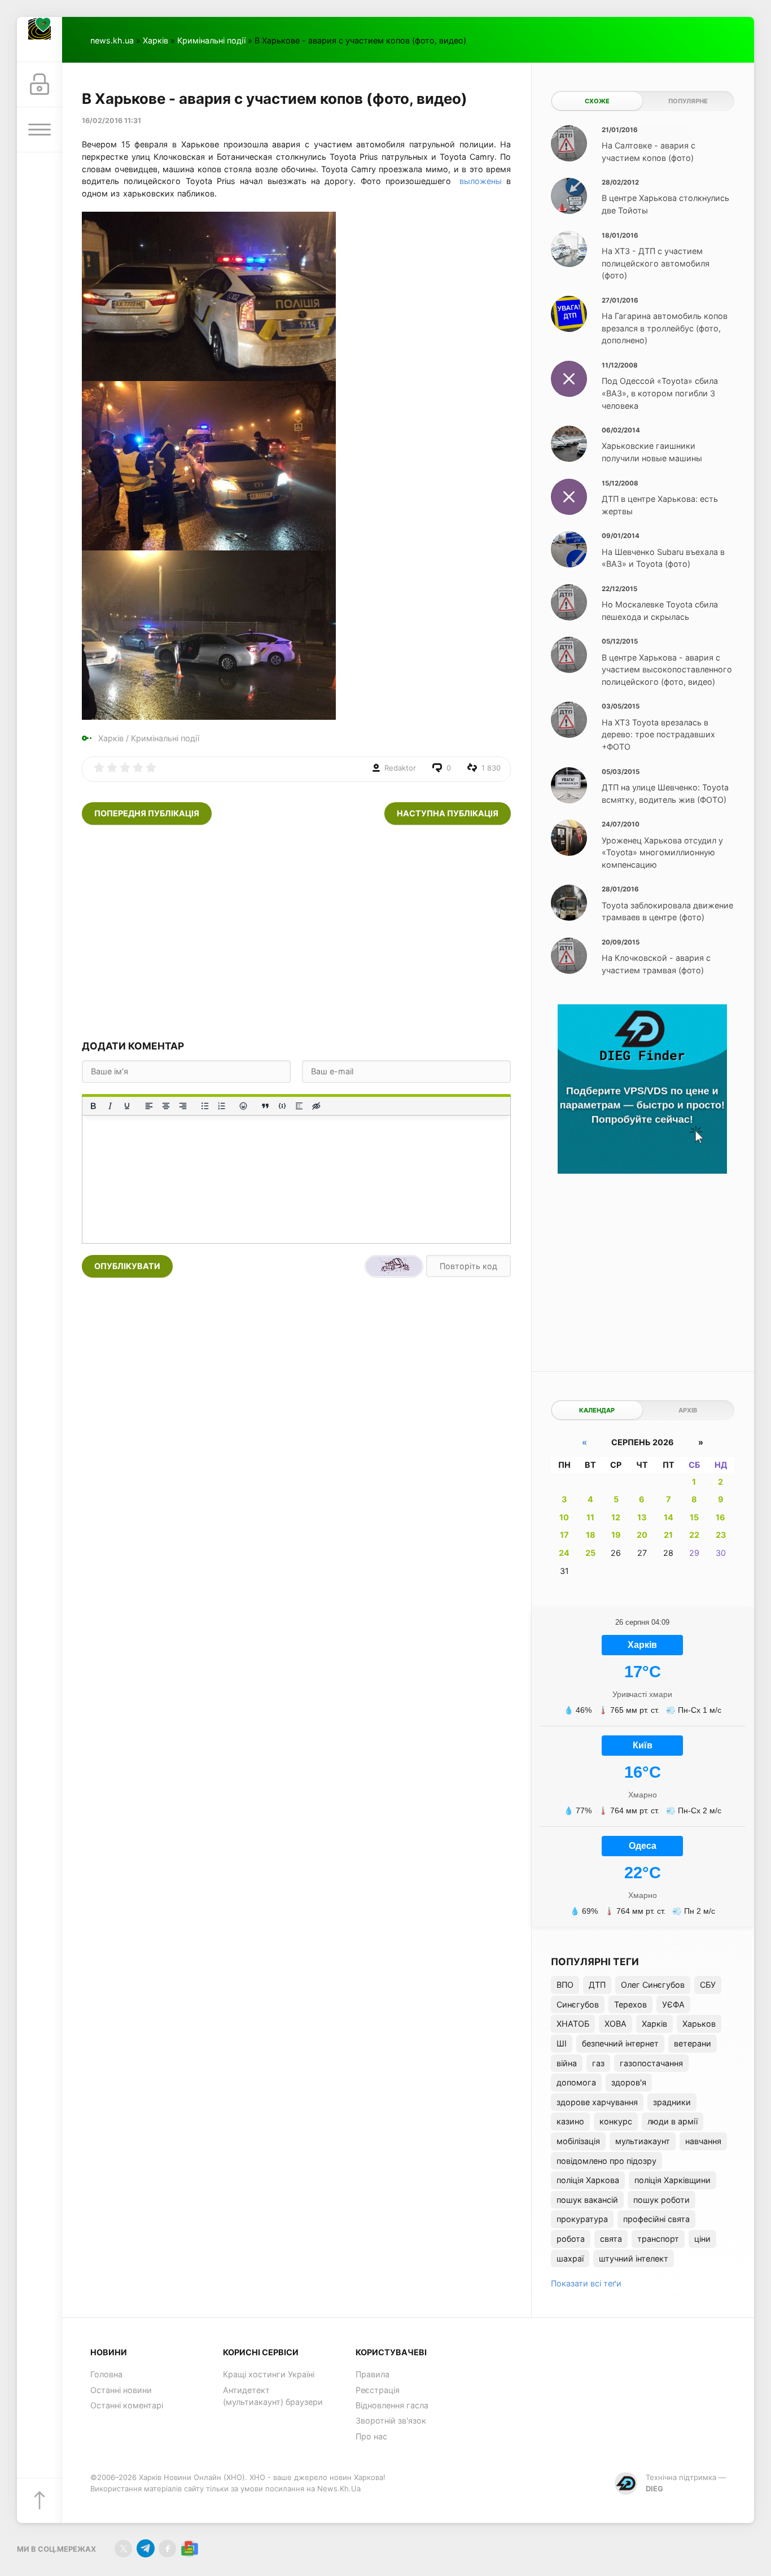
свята (611, 2239)
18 (591, 1535)
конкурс (616, 2121)
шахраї (570, 2258)
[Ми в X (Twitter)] (123, 2549)
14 (669, 1517)
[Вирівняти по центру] (166, 1106)
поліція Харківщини (673, 2180)
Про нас (371, 2436)
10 (564, 1517)
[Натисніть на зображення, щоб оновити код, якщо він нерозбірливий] (394, 1266)
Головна (106, 2374)
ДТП (597, 1985)
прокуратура (582, 2219)
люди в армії (673, 2121)
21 (668, 1535)
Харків (155, 40)
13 (642, 1517)
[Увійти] (40, 85)
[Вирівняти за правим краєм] (183, 1106)
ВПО (565, 1985)
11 (590, 1517)
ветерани (693, 2043)
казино (570, 2121)
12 (616, 1517)
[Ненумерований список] (205, 1106)
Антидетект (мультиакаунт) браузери (273, 2396)
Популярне (688, 101)
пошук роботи (662, 2200)
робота (571, 2239)
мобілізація (578, 2141)
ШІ (562, 2043)
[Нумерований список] (222, 1106)
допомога (576, 2082)
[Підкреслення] (127, 1106)
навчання (703, 2141)
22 (694, 1535)
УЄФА (673, 2004)
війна (567, 2063)
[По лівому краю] (149, 1106)
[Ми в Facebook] (167, 2549)
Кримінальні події (211, 40)
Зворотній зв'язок (391, 2420)
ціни (702, 2239)
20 (642, 1535)
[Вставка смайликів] (244, 1106)
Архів (688, 1410)
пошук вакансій (587, 2200)
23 (721, 1535)
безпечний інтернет (620, 2043)
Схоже (597, 101)
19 (616, 1535)
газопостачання (651, 2063)
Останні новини (121, 2390)
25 (590, 1553)
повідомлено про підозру (606, 2161)
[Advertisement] (296, 932)
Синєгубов (578, 2004)
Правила (373, 2374)
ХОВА (616, 2024)
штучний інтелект (634, 2258)
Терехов (630, 2004)
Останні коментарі (127, 2405)
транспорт (658, 2239)
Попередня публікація (147, 813)
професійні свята (656, 2219)
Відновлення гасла (392, 2405)
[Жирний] (93, 1106)
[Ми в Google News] (189, 2549)
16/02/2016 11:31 (111, 121)
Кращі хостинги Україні (269, 2374)
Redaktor (400, 768)
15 (694, 1517)
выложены (481, 181)
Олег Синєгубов (653, 1985)
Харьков (699, 2024)
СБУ (708, 1985)
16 (720, 1517)
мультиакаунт (643, 2141)
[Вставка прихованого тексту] (316, 1106)
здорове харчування (597, 2102)
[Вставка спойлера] (299, 1106)
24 (564, 1553)
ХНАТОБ (573, 2024)
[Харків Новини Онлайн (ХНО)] (40, 40)
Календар (597, 1410)
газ (598, 2063)
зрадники (672, 2102)
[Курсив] (110, 1106)
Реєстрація (378, 2390)
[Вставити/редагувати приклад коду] (282, 1106)
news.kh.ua (112, 40)
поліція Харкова (588, 2180)
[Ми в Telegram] (145, 2549)
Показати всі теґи (586, 2283)
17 (564, 1535)
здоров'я (629, 2082)
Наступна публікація (448, 813)
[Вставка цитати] (265, 1106)
